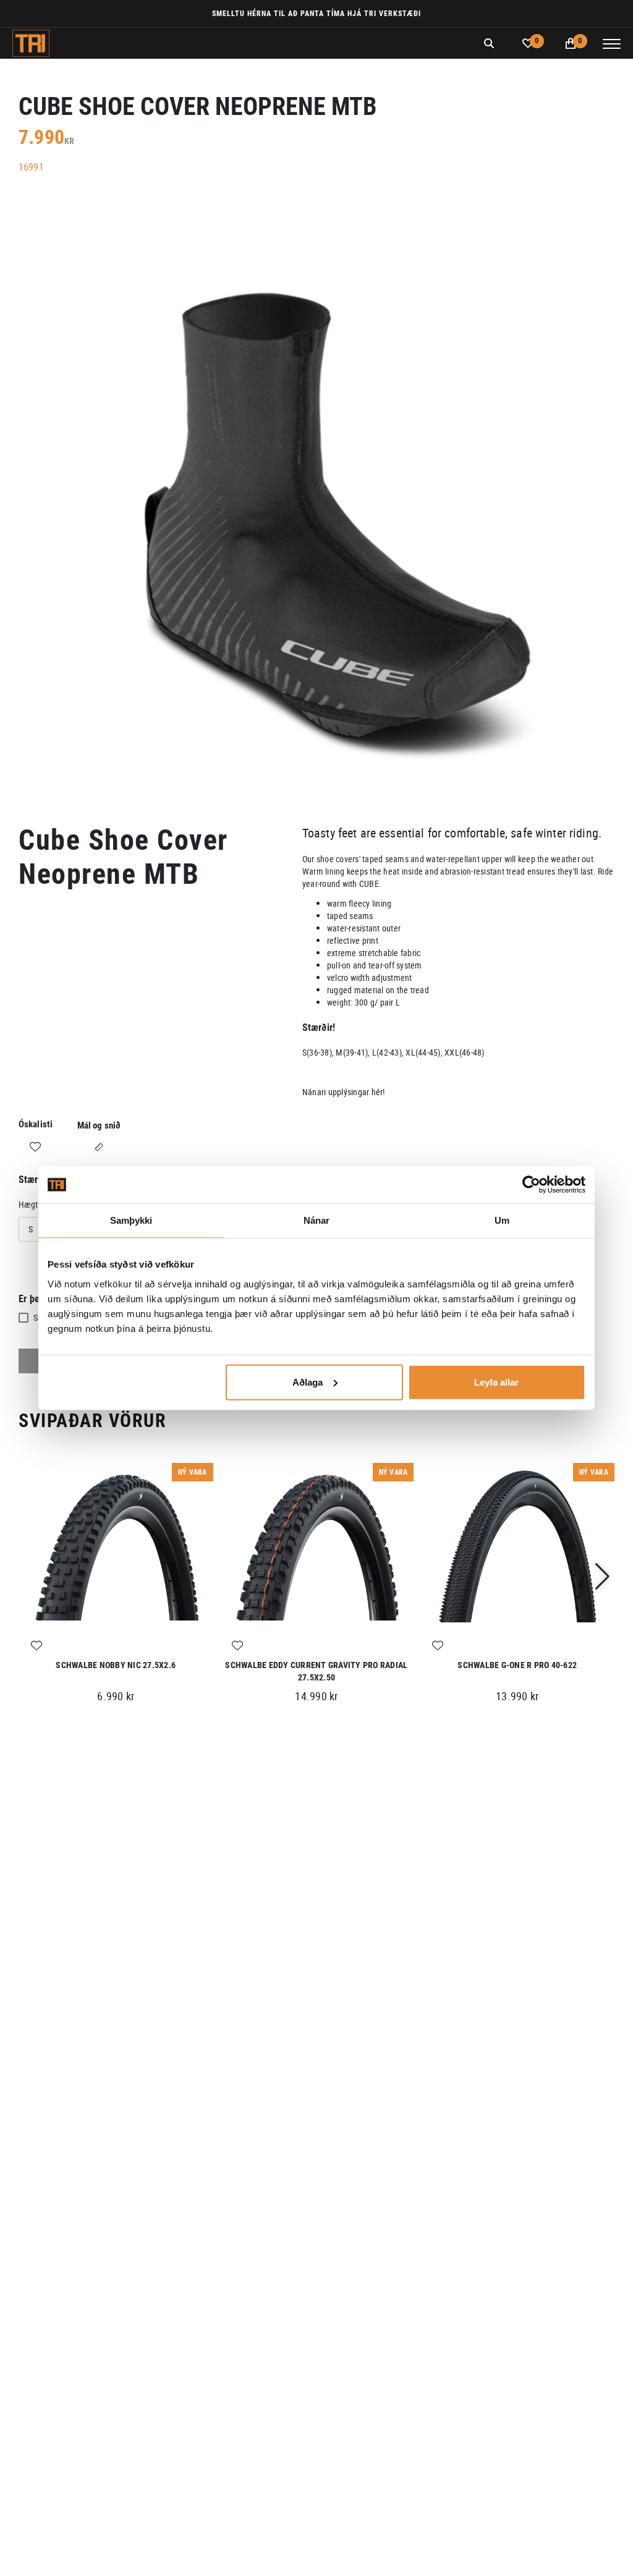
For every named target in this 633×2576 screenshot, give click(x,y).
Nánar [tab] (317, 1220)
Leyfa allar (496, 1382)
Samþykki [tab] (131, 1220)
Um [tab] (502, 1220)
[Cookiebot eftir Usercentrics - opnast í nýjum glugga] (531, 1185)
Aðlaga (308, 1382)
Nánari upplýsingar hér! (344, 1092)
